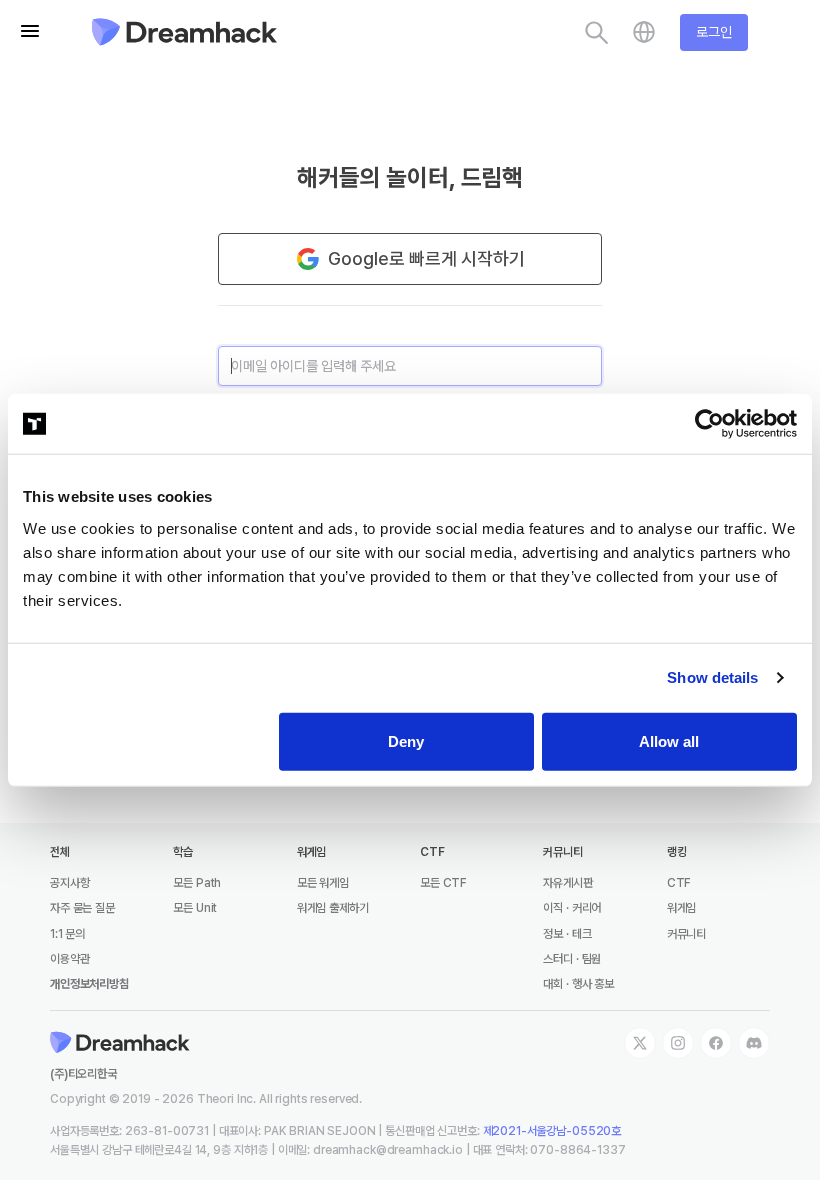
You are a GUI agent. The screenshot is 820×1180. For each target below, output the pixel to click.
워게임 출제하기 (333, 908)
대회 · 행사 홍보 (578, 984)
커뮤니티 (686, 934)
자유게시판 (567, 883)
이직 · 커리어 (572, 908)
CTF (679, 883)
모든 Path (197, 883)
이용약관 (69, 959)
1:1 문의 (67, 934)
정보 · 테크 (567, 934)
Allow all (669, 740)
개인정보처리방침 (89, 984)
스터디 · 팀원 (572, 959)
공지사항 (69, 883)
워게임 (682, 908)
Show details (712, 677)
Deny (406, 740)
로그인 (714, 32)
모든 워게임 (323, 883)
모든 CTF (443, 883)
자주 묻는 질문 (82, 908)
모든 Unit (195, 908)
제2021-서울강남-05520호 (552, 1131)
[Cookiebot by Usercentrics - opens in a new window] (709, 424)
